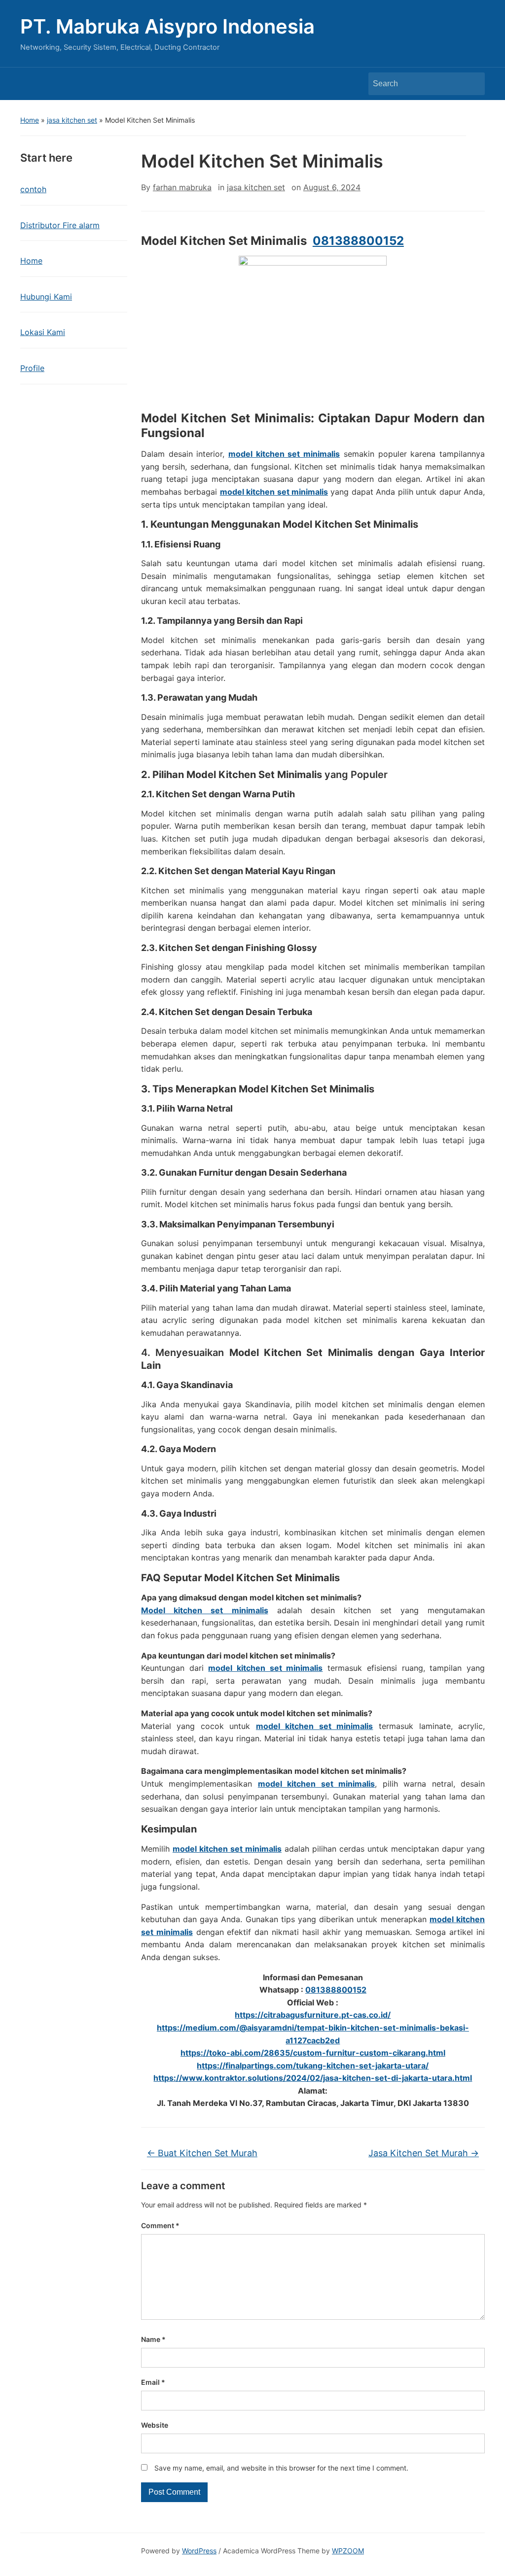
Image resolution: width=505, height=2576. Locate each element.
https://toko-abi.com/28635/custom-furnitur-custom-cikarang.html (313, 2053)
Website (155, 2425)
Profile (32, 368)
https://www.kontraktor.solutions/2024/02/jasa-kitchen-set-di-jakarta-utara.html (313, 2078)
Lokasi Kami (43, 332)
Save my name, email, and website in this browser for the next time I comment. (281, 2468)
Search (472, 84)
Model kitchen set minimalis (205, 1610)
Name (153, 2339)
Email (153, 2382)
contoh (33, 189)
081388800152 (358, 241)
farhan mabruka (182, 187)
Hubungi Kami (46, 297)
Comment (160, 2225)
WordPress (199, 2551)
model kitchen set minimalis (265, 1668)
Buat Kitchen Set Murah (202, 2153)
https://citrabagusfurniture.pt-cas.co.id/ (313, 2015)
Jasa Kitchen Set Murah (424, 2153)
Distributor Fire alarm (60, 225)
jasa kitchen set (72, 120)
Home (30, 120)
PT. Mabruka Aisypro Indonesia (167, 26)
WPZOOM (348, 2551)
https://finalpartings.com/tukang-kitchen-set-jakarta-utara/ (313, 2066)
